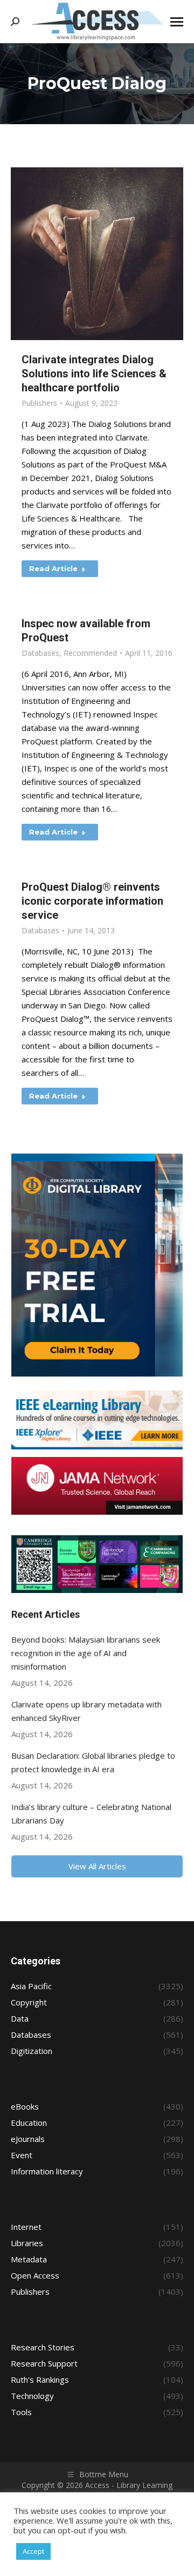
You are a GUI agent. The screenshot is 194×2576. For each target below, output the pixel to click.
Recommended (90, 653)
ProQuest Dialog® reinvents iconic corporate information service (92, 901)
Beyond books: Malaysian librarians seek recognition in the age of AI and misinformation (86, 1653)
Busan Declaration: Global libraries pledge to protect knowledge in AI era (93, 1762)
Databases (40, 653)
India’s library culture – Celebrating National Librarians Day (91, 1814)
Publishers (39, 403)
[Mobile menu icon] (177, 22)
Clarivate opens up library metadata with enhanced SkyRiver (86, 1711)
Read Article (53, 568)
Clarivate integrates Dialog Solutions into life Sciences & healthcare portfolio (94, 374)
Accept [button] (33, 2551)
